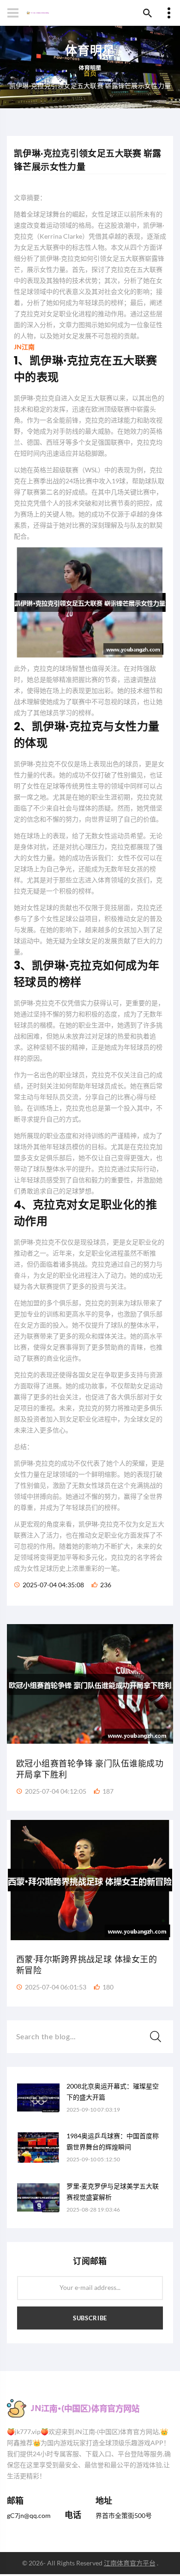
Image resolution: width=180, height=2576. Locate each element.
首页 (90, 73)
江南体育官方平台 (130, 2563)
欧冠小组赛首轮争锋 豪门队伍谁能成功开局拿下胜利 (90, 1769)
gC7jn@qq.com (29, 2515)
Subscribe (90, 2318)
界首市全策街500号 (124, 2515)
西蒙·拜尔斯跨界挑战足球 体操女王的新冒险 (87, 1965)
